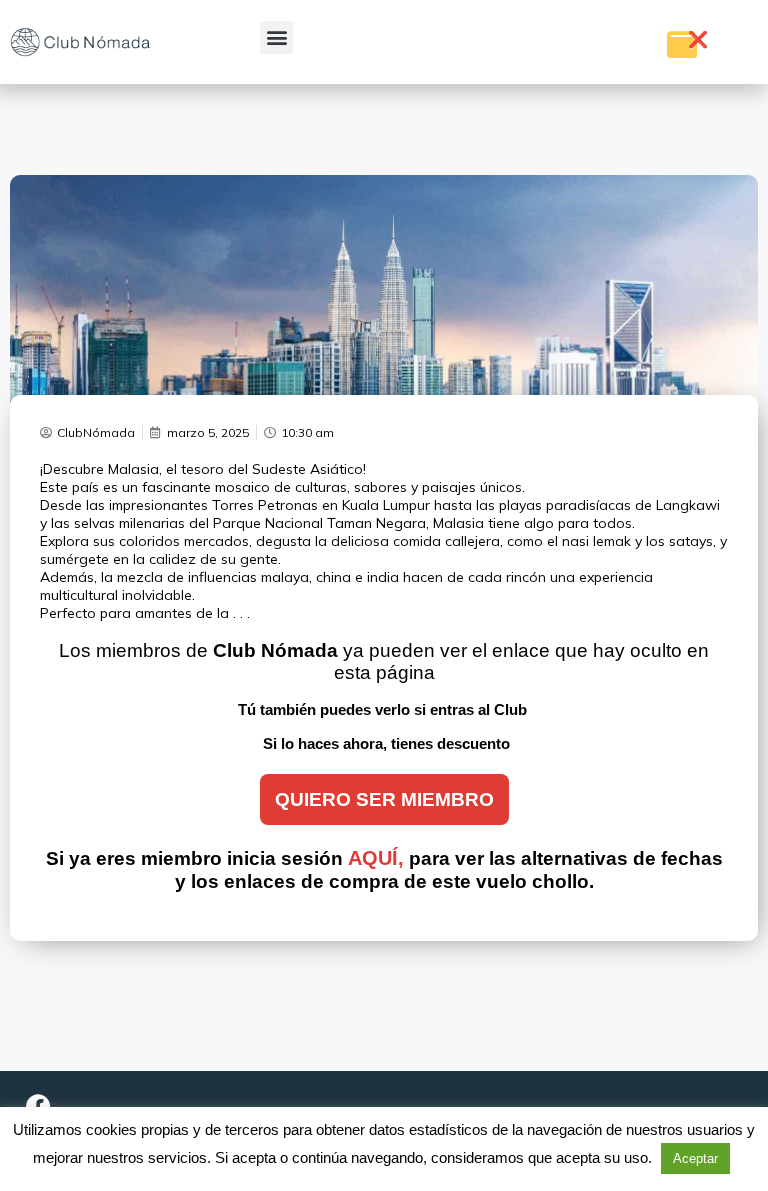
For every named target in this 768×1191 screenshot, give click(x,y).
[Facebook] (38, 1106)
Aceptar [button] (695, 1158)
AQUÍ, (376, 858)
